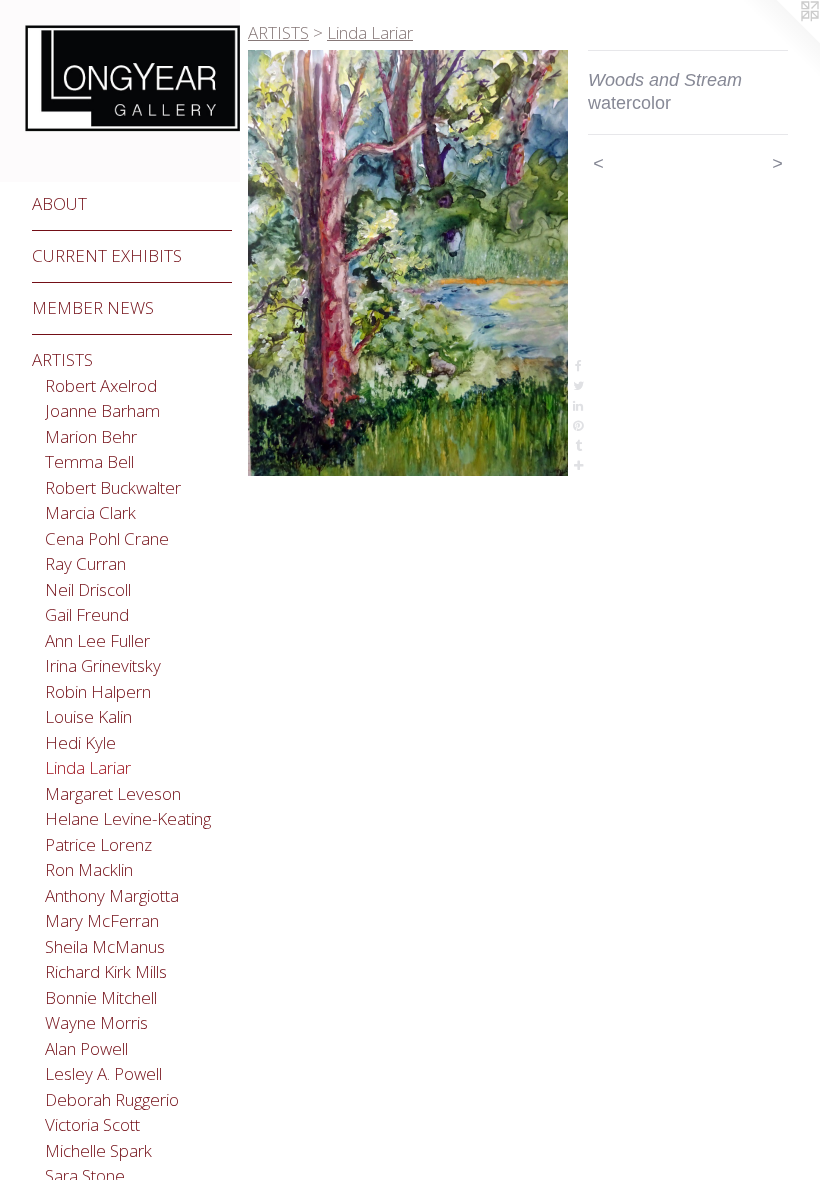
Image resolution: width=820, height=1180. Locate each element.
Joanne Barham (102, 410)
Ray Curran (85, 563)
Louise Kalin (88, 716)
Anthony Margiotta (112, 895)
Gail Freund (87, 614)
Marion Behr (91, 436)
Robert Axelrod (101, 385)
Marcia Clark (90, 512)
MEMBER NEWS (93, 307)
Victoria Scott (92, 1124)
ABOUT (59, 203)
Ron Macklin (89, 869)
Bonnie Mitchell (101, 997)
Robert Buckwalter (113, 487)
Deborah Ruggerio (112, 1099)
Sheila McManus (105, 946)
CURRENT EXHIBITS (107, 255)
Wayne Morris (96, 1022)
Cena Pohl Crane (107, 538)
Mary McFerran (102, 920)
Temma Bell (89, 461)
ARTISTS (62, 359)
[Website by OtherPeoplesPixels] (780, 40)
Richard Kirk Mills (106, 971)
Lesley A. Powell (103, 1073)
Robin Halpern (98, 691)
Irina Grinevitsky (103, 665)
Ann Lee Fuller (97, 640)
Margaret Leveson (113, 793)
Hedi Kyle (80, 742)
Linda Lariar (88, 767)
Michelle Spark (98, 1150)
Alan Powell (86, 1048)
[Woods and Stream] (408, 263)
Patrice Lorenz (98, 844)
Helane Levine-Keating (128, 818)
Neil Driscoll (88, 589)
